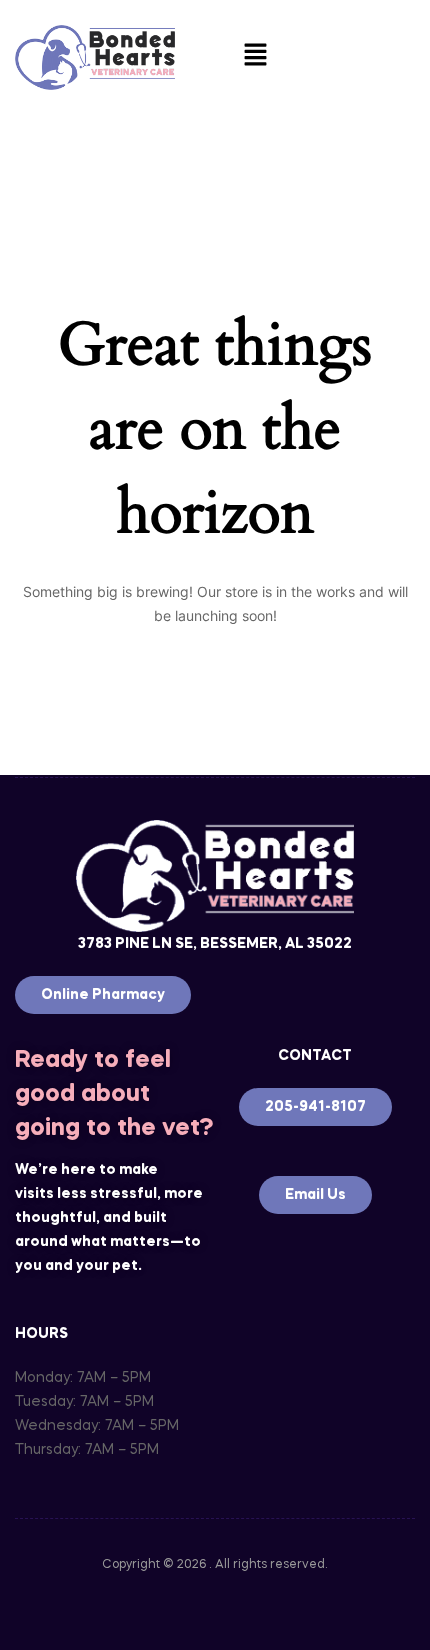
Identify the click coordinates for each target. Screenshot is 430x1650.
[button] (255, 57)
